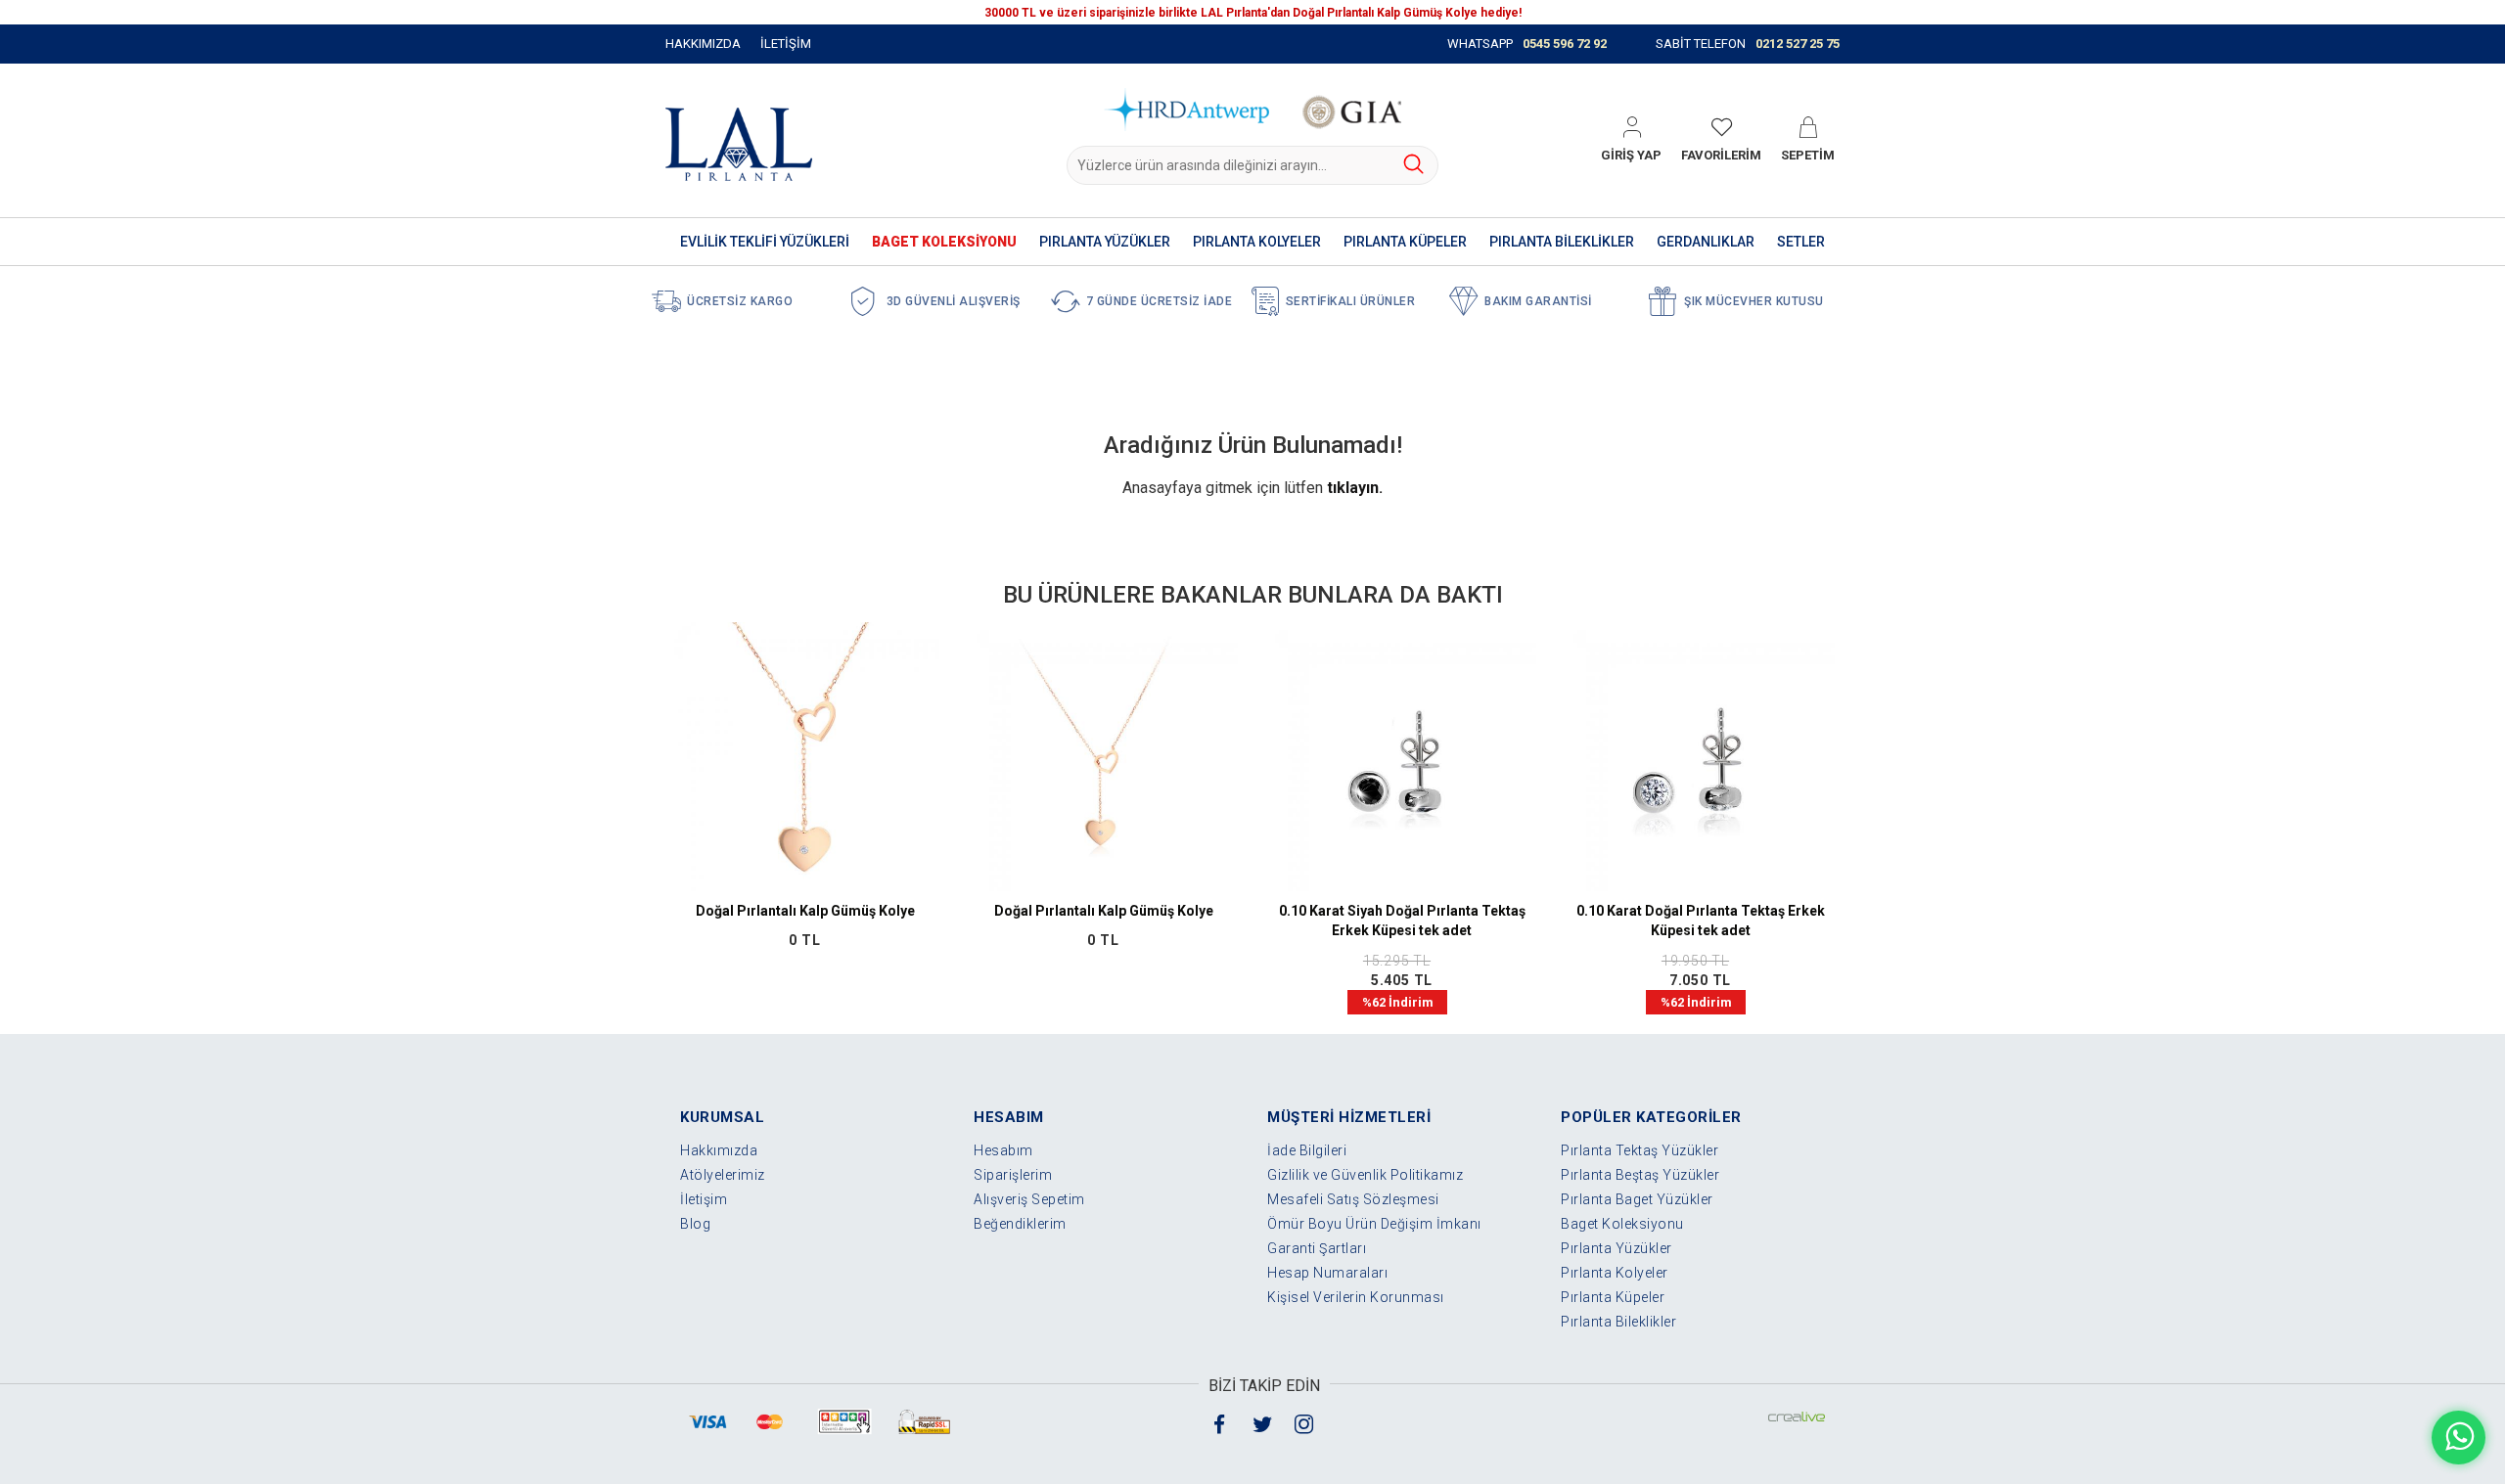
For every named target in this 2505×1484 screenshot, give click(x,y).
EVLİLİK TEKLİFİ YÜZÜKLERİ (765, 242)
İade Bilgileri (1307, 1150)
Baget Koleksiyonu (1622, 1224)
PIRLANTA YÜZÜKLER (1105, 242)
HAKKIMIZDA (703, 44)
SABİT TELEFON (1748, 44)
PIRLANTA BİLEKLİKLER (1562, 242)
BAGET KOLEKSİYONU (944, 242)
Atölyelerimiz (723, 1175)
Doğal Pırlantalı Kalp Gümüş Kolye (805, 911)
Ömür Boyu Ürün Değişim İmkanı (1374, 1224)
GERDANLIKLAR (1706, 242)
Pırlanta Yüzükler (1617, 1248)
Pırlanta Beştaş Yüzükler (1640, 1175)
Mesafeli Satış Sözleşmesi (1353, 1199)
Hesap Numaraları (1327, 1273)
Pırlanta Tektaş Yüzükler (1640, 1150)
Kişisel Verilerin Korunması (1356, 1297)
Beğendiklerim (1020, 1224)
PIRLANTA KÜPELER (1405, 242)
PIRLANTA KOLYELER (1257, 242)
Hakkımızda (719, 1150)
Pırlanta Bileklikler (1618, 1322)
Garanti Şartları (1317, 1248)
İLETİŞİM (786, 44)
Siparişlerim (1013, 1175)
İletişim (704, 1199)
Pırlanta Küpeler (1613, 1297)
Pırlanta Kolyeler (1615, 1273)
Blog (695, 1224)
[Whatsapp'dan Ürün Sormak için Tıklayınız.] (2459, 1438)
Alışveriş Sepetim (1029, 1199)
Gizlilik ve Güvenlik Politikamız (1365, 1175)
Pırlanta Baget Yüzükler (1637, 1199)
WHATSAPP (1527, 44)
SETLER (1801, 242)
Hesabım (1003, 1150)
